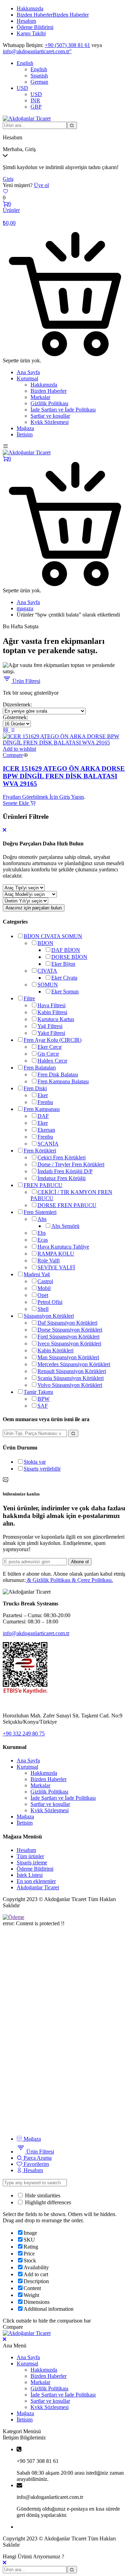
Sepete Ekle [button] (16, 803)
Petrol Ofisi (50, 1302)
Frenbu (45, 1102)
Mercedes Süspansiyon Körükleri (74, 1364)
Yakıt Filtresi (51, 1033)
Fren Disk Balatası (58, 1074)
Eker (43, 1095)
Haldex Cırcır (52, 1061)
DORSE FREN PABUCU (67, 1205)
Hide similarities (42, 2195)
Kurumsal (27, 378)
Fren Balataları (40, 1068)
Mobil (44, 1288)
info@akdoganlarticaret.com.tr (36, 1633)
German (39, 82)
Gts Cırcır (48, 1054)
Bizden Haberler (53, 15)
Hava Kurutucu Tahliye (63, 1247)
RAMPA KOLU (56, 1254)
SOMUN (48, 985)
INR (35, 100)
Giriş (8, 179)
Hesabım (26, 21)
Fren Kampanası (42, 1109)
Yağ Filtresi (50, 1026)
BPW (44, 1399)
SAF (43, 1406)
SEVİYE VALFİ (56, 1267)
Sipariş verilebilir (42, 1469)
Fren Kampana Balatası (63, 1081)
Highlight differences (47, 2202)
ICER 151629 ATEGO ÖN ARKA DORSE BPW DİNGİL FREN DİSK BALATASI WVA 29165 (64, 776)
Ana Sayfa (28, 372)
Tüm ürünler (30, 1856)
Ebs (42, 1233)
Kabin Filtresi (52, 1012)
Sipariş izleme (32, 1862)
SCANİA (48, 1144)
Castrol (45, 1281)
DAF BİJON (66, 950)
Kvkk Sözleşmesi (50, 422)
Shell (43, 1309)
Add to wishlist (19, 749)
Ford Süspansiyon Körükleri (68, 1337)
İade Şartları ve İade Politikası (63, 410)
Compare (13, 755)
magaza (25, 608)
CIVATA (47, 971)
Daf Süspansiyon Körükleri (67, 1323)
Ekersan (46, 1130)
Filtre (29, 998)
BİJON (45, 943)
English (25, 63)
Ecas (43, 1240)
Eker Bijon (63, 964)
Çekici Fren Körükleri (62, 1157)
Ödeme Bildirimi (35, 27)
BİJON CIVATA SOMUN (53, 936)
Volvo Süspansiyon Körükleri (70, 1385)
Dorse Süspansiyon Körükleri (70, 1330)
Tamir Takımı (38, 1392)
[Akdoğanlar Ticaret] (27, 118)
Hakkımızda (30, 8)
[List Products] (12, 730)
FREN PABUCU (43, 1185)
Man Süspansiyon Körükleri (68, 1357)
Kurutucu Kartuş (56, 1019)
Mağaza (25, 428)
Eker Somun (65, 992)
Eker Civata (64, 978)
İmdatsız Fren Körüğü (62, 1178)
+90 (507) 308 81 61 (67, 45)
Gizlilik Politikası (49, 403)
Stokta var (35, 1462)
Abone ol (80, 1562)
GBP (36, 107)
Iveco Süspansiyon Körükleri (69, 1343)
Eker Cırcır (50, 1047)
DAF (43, 1116)
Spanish (39, 76)
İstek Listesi (30, 1875)
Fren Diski (35, 1088)
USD (22, 88)
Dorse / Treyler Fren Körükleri (71, 1164)
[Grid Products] (6, 730)
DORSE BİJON (69, 957)
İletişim (25, 434)
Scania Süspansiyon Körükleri (71, 1378)
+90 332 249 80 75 (24, 1734)
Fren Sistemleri (40, 1212)
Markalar (40, 397)
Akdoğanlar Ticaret (38, 1887)
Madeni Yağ (37, 1274)
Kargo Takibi (31, 33)
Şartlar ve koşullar (50, 416)
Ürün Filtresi (26, 681)
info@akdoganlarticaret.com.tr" (37, 51)
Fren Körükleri (40, 1151)
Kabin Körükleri (55, 1350)
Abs (42, 1219)
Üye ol (41, 185)
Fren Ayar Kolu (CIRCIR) (53, 1040)
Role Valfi (49, 1261)
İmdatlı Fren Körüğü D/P (65, 1171)
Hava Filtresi (51, 1005)
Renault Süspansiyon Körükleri (72, 1371)
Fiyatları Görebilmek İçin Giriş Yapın (43, 797)
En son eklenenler (36, 1881)
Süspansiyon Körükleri (49, 1316)
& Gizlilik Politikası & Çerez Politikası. (69, 1580)
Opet (43, 1295)
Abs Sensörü (65, 1226)
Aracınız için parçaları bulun (34, 908)
